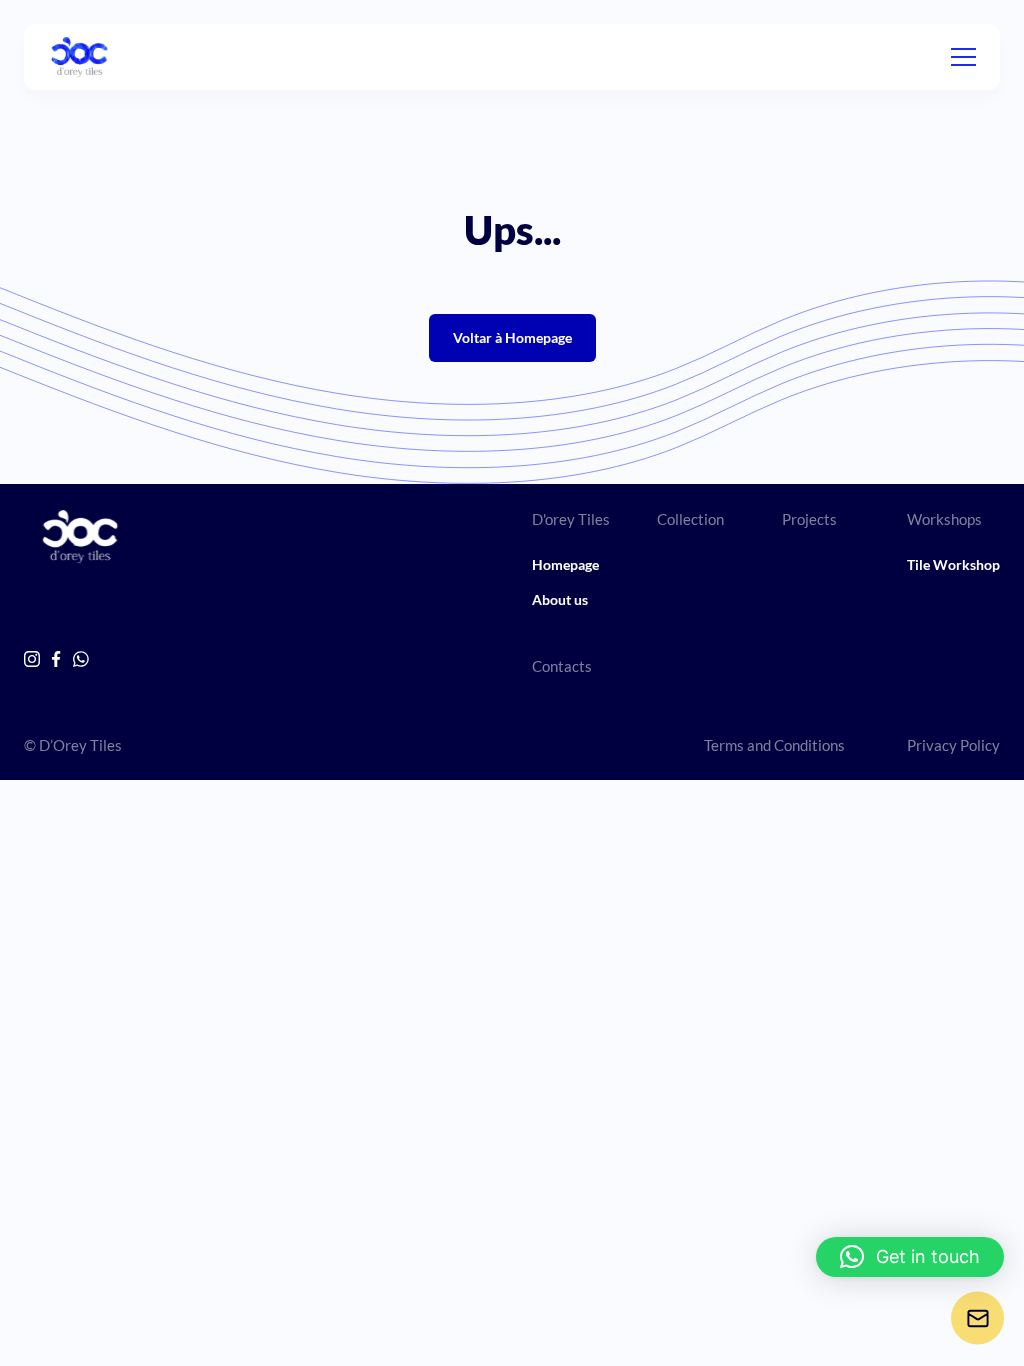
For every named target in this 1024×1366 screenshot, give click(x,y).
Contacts (562, 666)
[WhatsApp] (81, 659)
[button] (910, 1257)
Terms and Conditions (774, 745)
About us (560, 599)
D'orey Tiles (571, 519)
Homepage (565, 564)
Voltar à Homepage (512, 337)
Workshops (944, 519)
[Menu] (963, 57)
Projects (809, 519)
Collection (690, 519)
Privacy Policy (953, 745)
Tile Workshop (953, 564)
